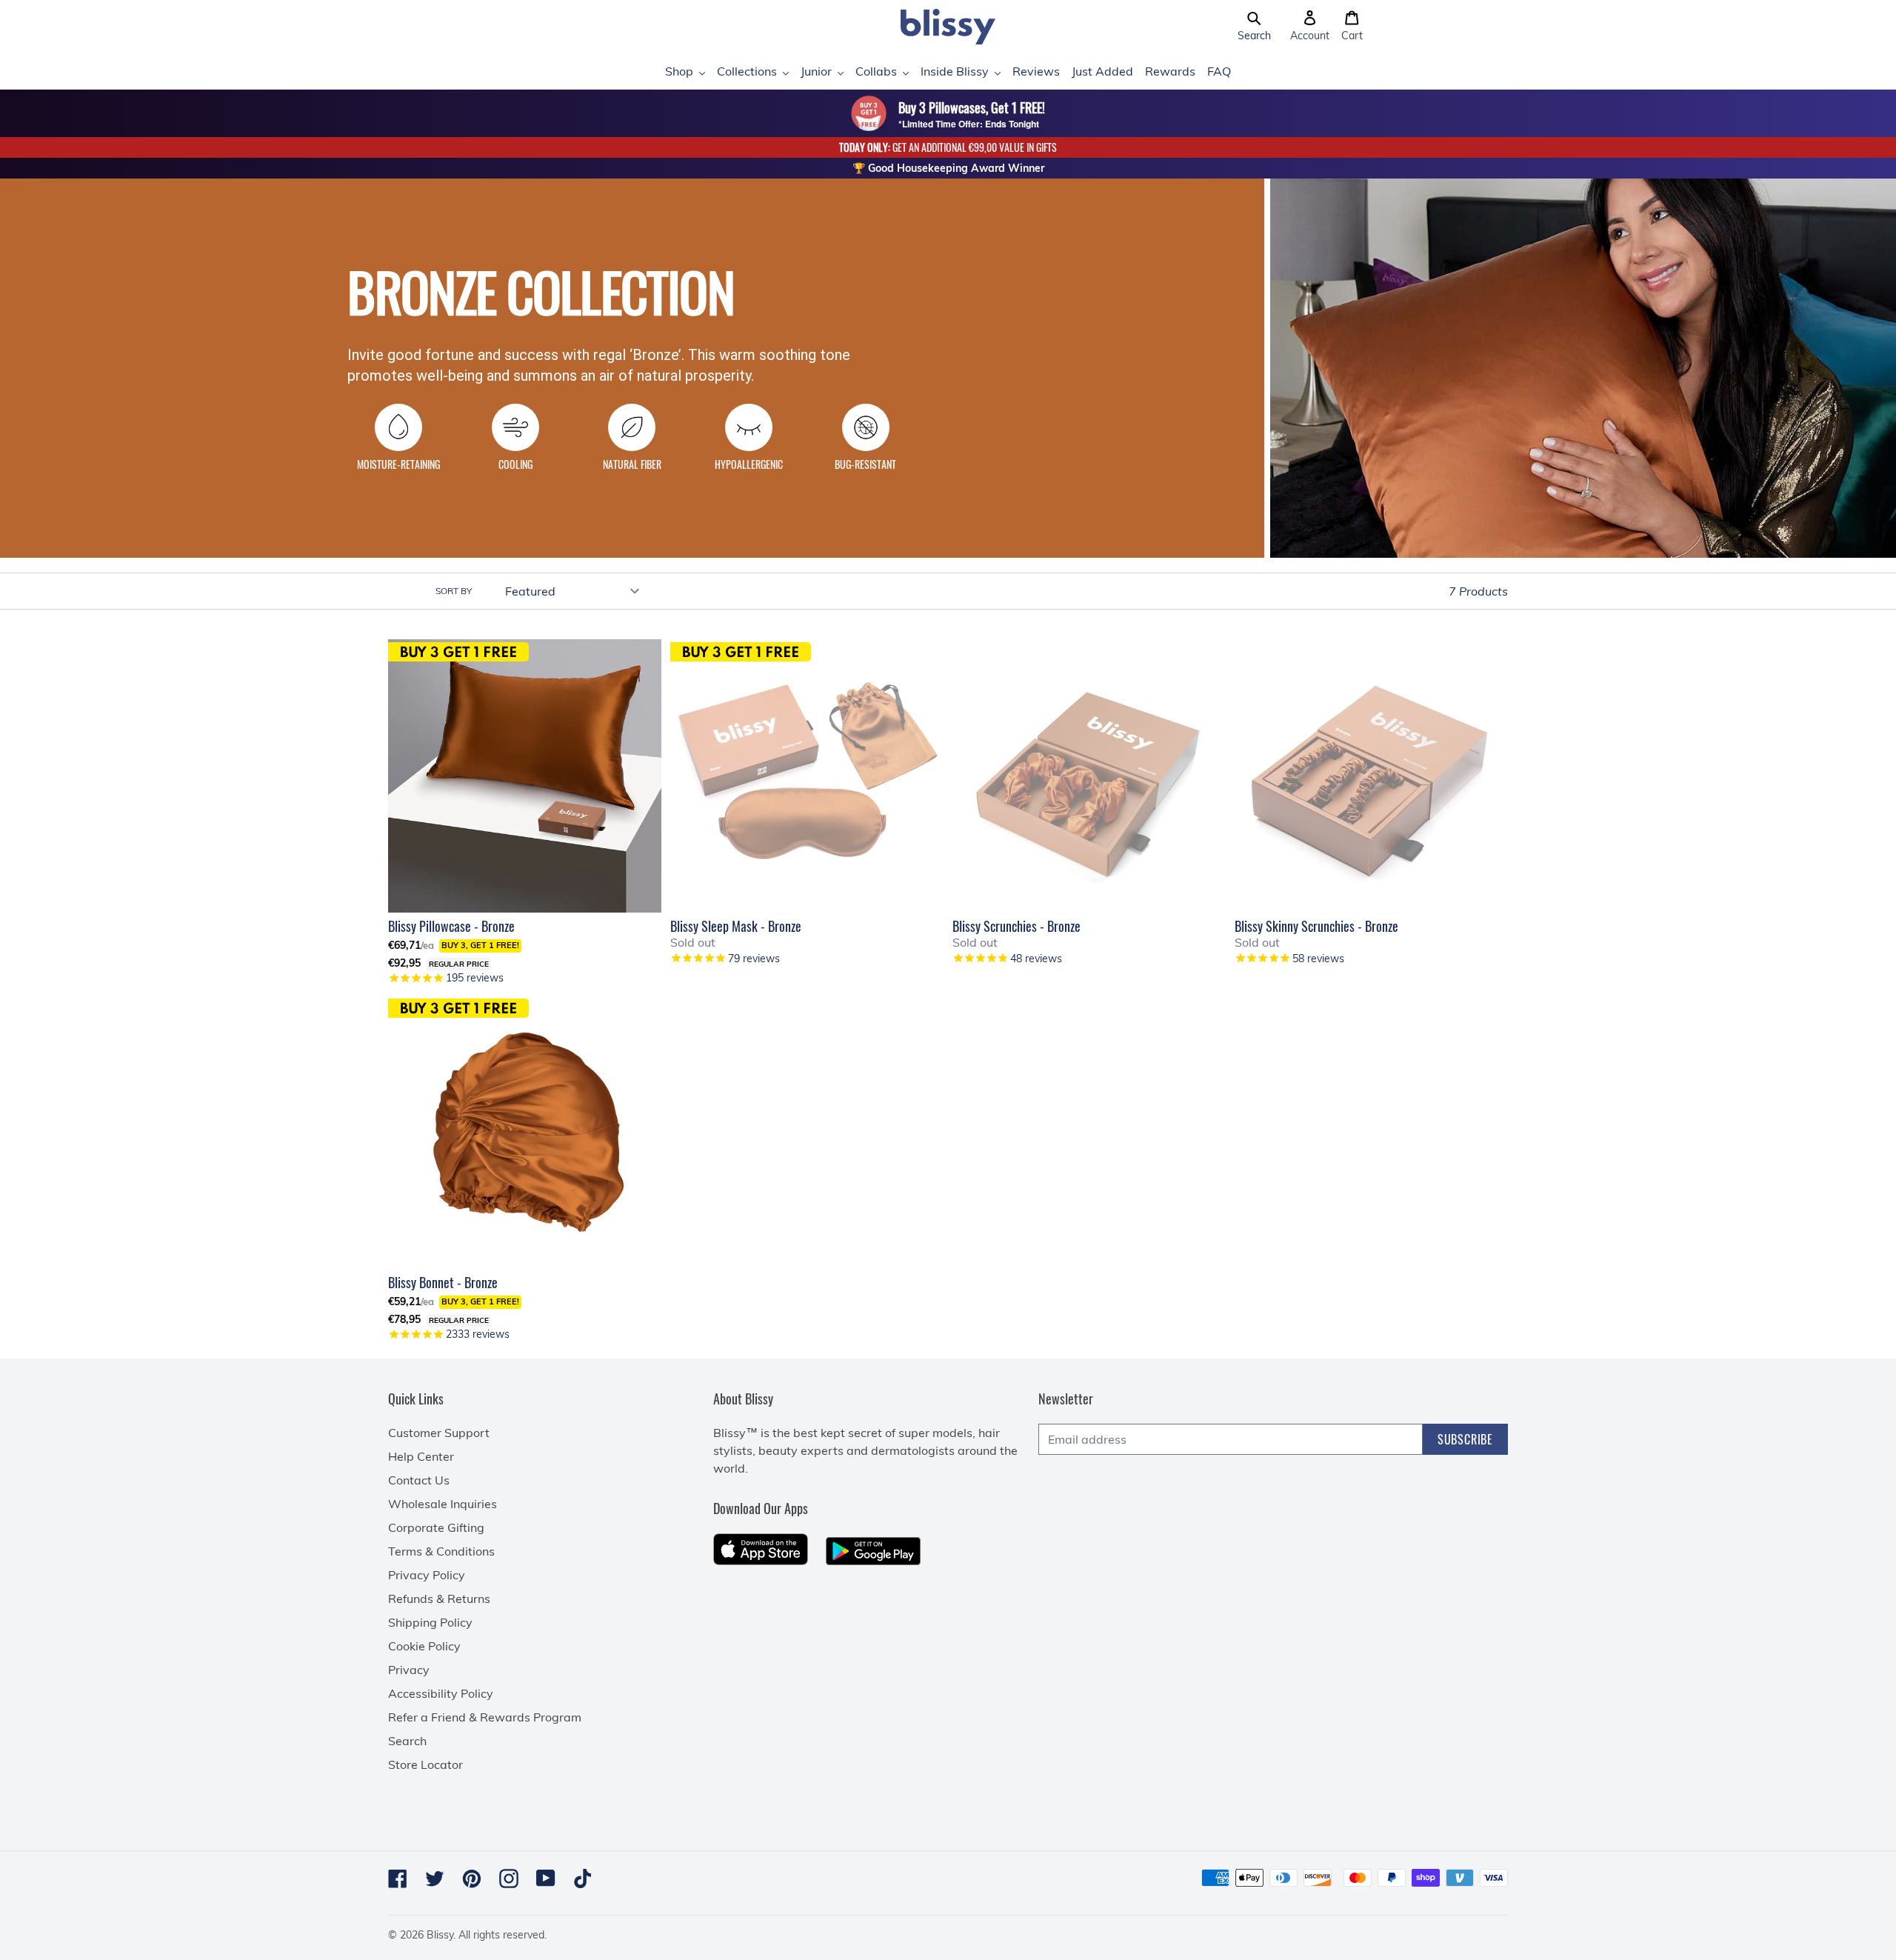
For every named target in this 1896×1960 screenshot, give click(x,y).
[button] (1254, 27)
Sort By (454, 591)
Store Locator (425, 1764)
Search (407, 1741)
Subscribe (1465, 1439)
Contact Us (419, 1480)
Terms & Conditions (441, 1551)
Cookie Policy (424, 1646)
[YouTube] (546, 1878)
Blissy (440, 1935)
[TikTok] (583, 1879)
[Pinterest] (472, 1879)
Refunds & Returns (439, 1599)
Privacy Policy (427, 1575)
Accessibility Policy (441, 1693)
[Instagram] (509, 1879)
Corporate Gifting (436, 1527)
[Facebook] (398, 1879)
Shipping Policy (430, 1622)
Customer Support (439, 1433)
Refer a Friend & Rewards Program (485, 1717)
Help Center (421, 1456)
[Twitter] (435, 1879)
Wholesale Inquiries (443, 1504)
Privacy (409, 1670)
